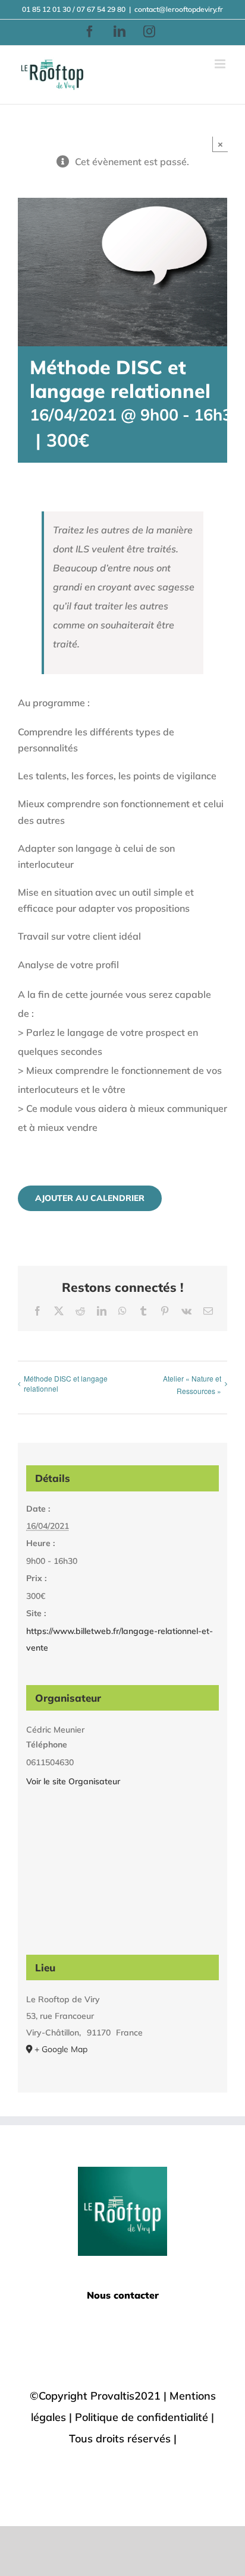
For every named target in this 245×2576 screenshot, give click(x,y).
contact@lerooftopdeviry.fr (179, 9)
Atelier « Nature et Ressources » (192, 1385)
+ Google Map (61, 2049)
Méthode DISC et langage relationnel (66, 1383)
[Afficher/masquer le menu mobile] (221, 64)
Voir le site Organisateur (73, 1781)
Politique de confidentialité (142, 2417)
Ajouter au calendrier (90, 1198)
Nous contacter (123, 2295)
